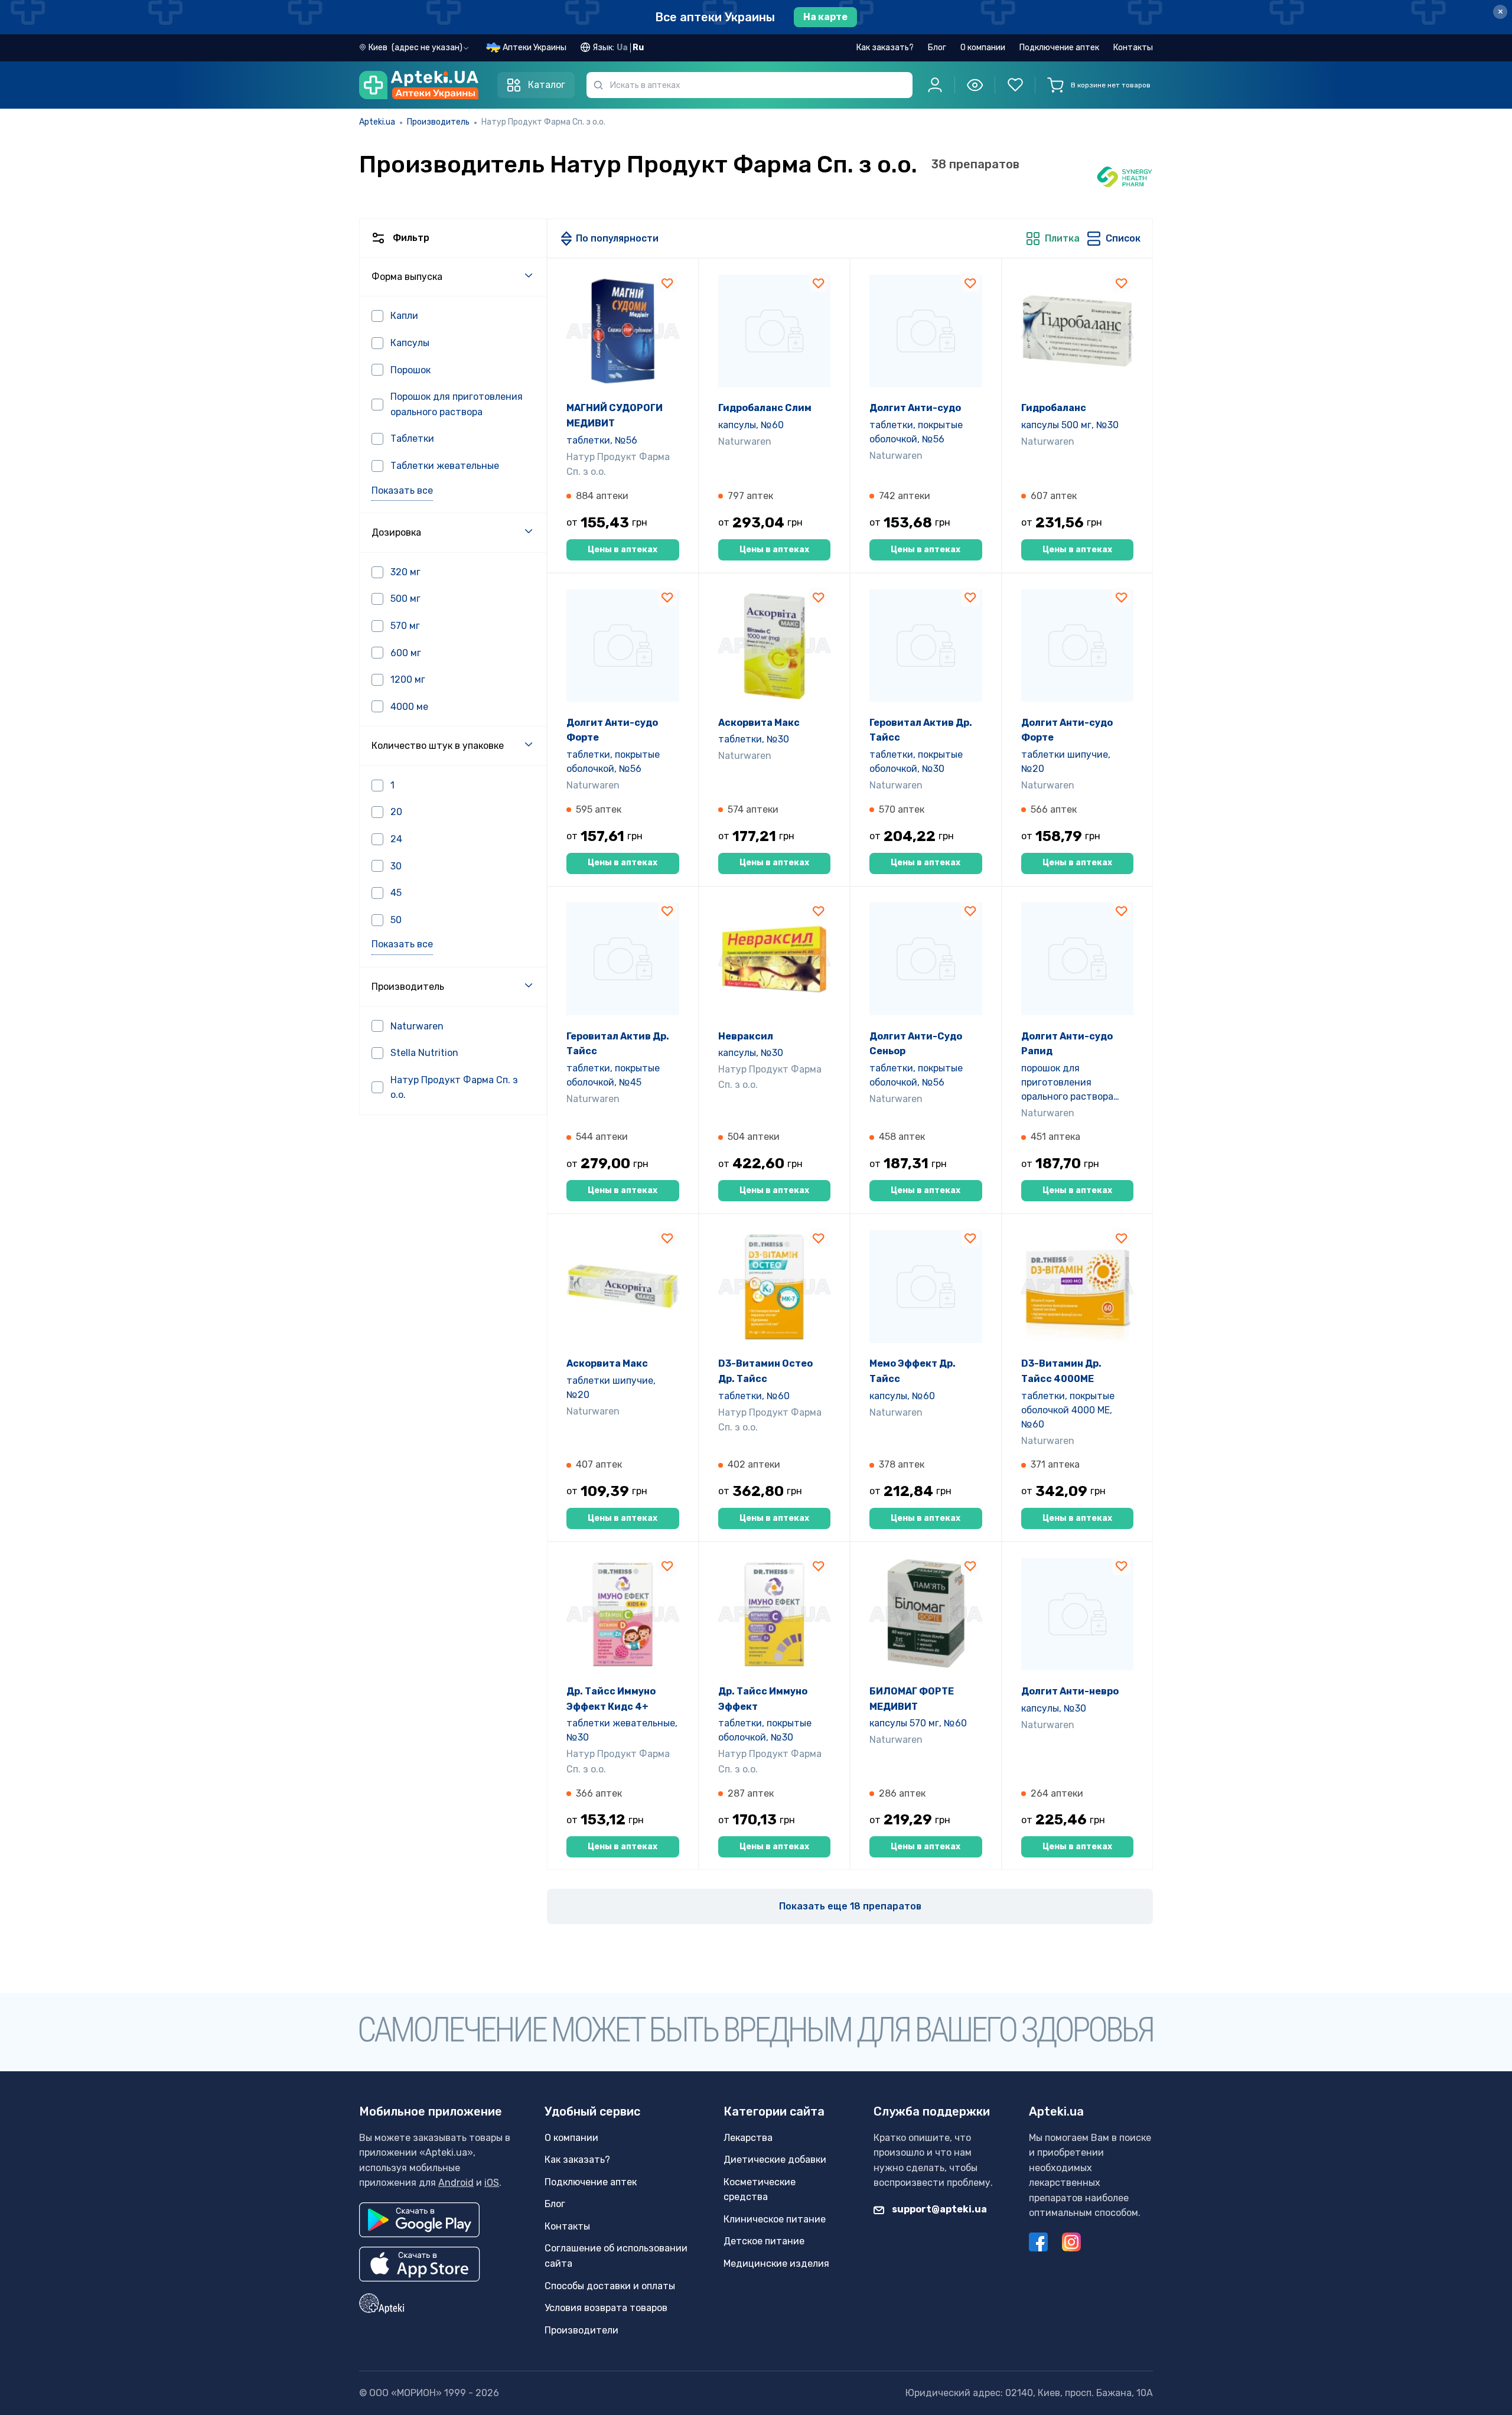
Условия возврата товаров (606, 2308)
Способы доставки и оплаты (610, 2286)
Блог (937, 48)
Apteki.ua (377, 122)
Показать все (402, 491)
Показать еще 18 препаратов (850, 1906)
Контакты (1133, 48)
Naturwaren (745, 441)
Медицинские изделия (776, 2264)
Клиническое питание (775, 2219)
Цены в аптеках (623, 550)
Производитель (438, 122)
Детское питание (764, 2241)
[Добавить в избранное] (667, 282)
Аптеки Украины (535, 48)
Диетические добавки (775, 2160)
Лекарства (748, 2138)
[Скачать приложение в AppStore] (420, 2264)
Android (456, 2183)
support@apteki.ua (939, 2209)
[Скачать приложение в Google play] (419, 2220)
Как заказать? (885, 48)
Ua (622, 48)
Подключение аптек (1059, 48)
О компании (983, 48)
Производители (581, 2330)
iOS (492, 2183)
